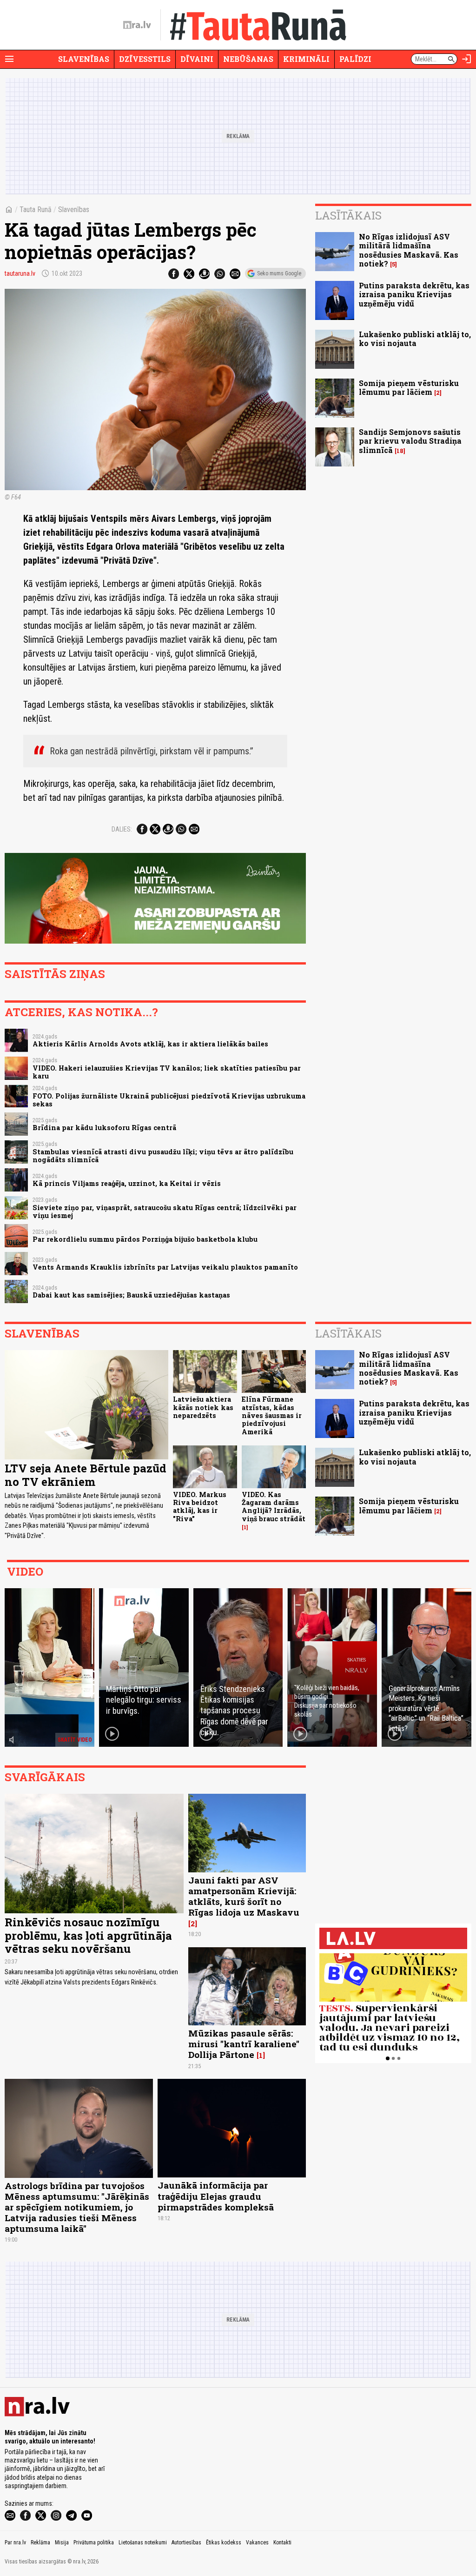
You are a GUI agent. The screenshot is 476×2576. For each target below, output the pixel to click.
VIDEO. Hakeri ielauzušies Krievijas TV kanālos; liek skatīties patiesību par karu (167, 1072)
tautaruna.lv (20, 273)
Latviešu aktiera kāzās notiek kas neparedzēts (203, 1407)
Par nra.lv (15, 2543)
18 (400, 451)
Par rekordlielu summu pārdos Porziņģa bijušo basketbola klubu (145, 1239)
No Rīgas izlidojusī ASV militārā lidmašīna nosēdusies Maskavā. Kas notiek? (409, 250)
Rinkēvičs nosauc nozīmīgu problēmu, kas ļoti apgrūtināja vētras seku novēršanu (88, 1936)
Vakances (257, 2543)
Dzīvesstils (145, 59)
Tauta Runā (36, 210)
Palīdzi (355, 59)
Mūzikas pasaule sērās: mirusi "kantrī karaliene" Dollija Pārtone (244, 2044)
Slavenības (84, 59)
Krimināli (306, 59)
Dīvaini (197, 59)
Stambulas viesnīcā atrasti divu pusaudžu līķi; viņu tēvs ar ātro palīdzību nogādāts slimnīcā (163, 1156)
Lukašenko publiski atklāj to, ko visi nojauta (415, 339)
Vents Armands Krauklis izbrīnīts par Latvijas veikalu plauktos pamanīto (165, 1267)
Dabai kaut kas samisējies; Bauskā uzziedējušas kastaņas (131, 1295)
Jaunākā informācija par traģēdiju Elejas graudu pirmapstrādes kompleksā (216, 2196)
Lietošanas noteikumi (143, 2543)
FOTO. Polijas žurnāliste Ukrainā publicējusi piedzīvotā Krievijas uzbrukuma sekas (169, 1100)
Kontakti (282, 2543)
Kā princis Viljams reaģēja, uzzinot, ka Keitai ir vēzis (127, 1183)
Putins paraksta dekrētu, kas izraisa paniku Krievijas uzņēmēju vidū (414, 294)
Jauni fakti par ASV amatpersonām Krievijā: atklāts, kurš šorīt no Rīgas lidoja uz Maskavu (244, 1896)
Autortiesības (186, 2543)
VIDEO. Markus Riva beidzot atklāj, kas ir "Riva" (200, 1507)
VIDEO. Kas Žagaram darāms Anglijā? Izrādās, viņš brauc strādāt (274, 1507)
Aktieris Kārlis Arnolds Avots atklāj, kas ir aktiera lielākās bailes (150, 1044)
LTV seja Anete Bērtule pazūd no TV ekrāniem (86, 1475)
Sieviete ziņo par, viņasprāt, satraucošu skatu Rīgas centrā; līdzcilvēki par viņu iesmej (165, 1211)
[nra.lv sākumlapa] (137, 25)
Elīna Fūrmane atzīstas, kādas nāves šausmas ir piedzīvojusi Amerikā (272, 1415)
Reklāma (40, 2543)
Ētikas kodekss (224, 2543)
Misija (62, 2543)
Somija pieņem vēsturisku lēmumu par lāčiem (409, 387)
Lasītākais (348, 215)
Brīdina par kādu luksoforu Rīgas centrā (104, 1128)
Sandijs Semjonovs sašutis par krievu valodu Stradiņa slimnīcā (410, 441)
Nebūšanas (248, 59)
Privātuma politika (94, 2543)
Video (25, 1571)
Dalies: (122, 829)
